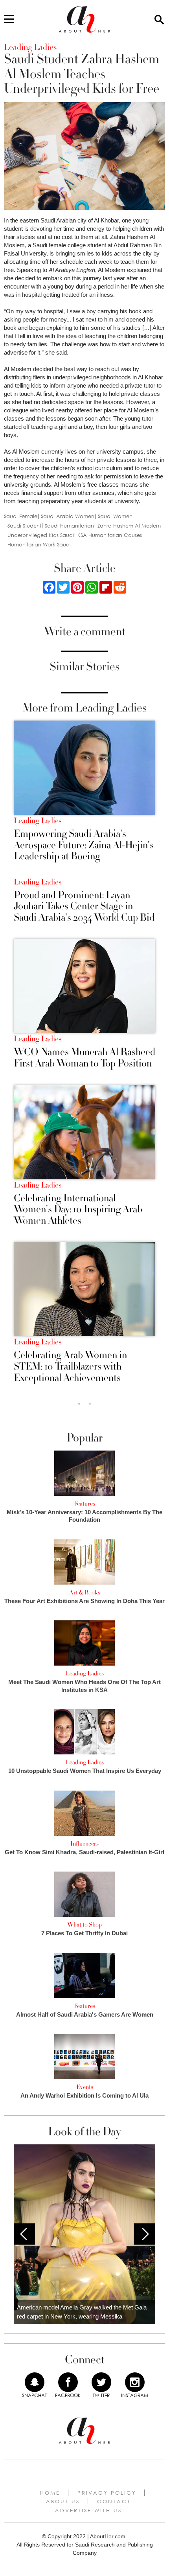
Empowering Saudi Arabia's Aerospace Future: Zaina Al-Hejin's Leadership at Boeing (84, 845)
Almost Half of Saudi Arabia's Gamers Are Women (85, 2014)
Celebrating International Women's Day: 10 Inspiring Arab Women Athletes (78, 1210)
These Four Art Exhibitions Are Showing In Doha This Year (84, 1601)
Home (50, 2493)
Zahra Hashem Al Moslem (129, 526)
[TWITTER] (101, 2382)
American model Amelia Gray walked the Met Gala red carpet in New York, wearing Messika (82, 2312)
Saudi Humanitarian (69, 526)
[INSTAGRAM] (135, 2382)
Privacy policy (107, 2493)
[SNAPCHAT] (35, 2382)
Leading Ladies (38, 821)
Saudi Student (24, 526)
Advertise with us (88, 2510)
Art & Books (85, 1592)
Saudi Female (21, 516)
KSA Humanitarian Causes (110, 535)
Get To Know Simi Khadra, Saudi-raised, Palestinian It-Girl (84, 1852)
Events (85, 2087)
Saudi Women (115, 516)
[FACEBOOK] (68, 2382)
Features (84, 1504)
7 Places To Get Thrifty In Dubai (84, 1933)
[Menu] (9, 20)
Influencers (84, 1844)
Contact (114, 2501)
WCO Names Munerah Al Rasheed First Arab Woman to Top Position (84, 1058)
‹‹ (79, 1404)
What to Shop (84, 1925)
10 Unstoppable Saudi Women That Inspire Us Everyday (85, 1771)
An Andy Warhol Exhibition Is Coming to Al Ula (84, 2095)
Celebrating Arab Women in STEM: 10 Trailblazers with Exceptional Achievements (70, 1366)
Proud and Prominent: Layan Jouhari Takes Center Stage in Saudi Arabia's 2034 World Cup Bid (84, 906)
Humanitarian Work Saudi (39, 545)
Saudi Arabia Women (68, 516)
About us (63, 2501)
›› (90, 1404)
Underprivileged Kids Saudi (41, 535)
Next (145, 2234)
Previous (24, 2234)
